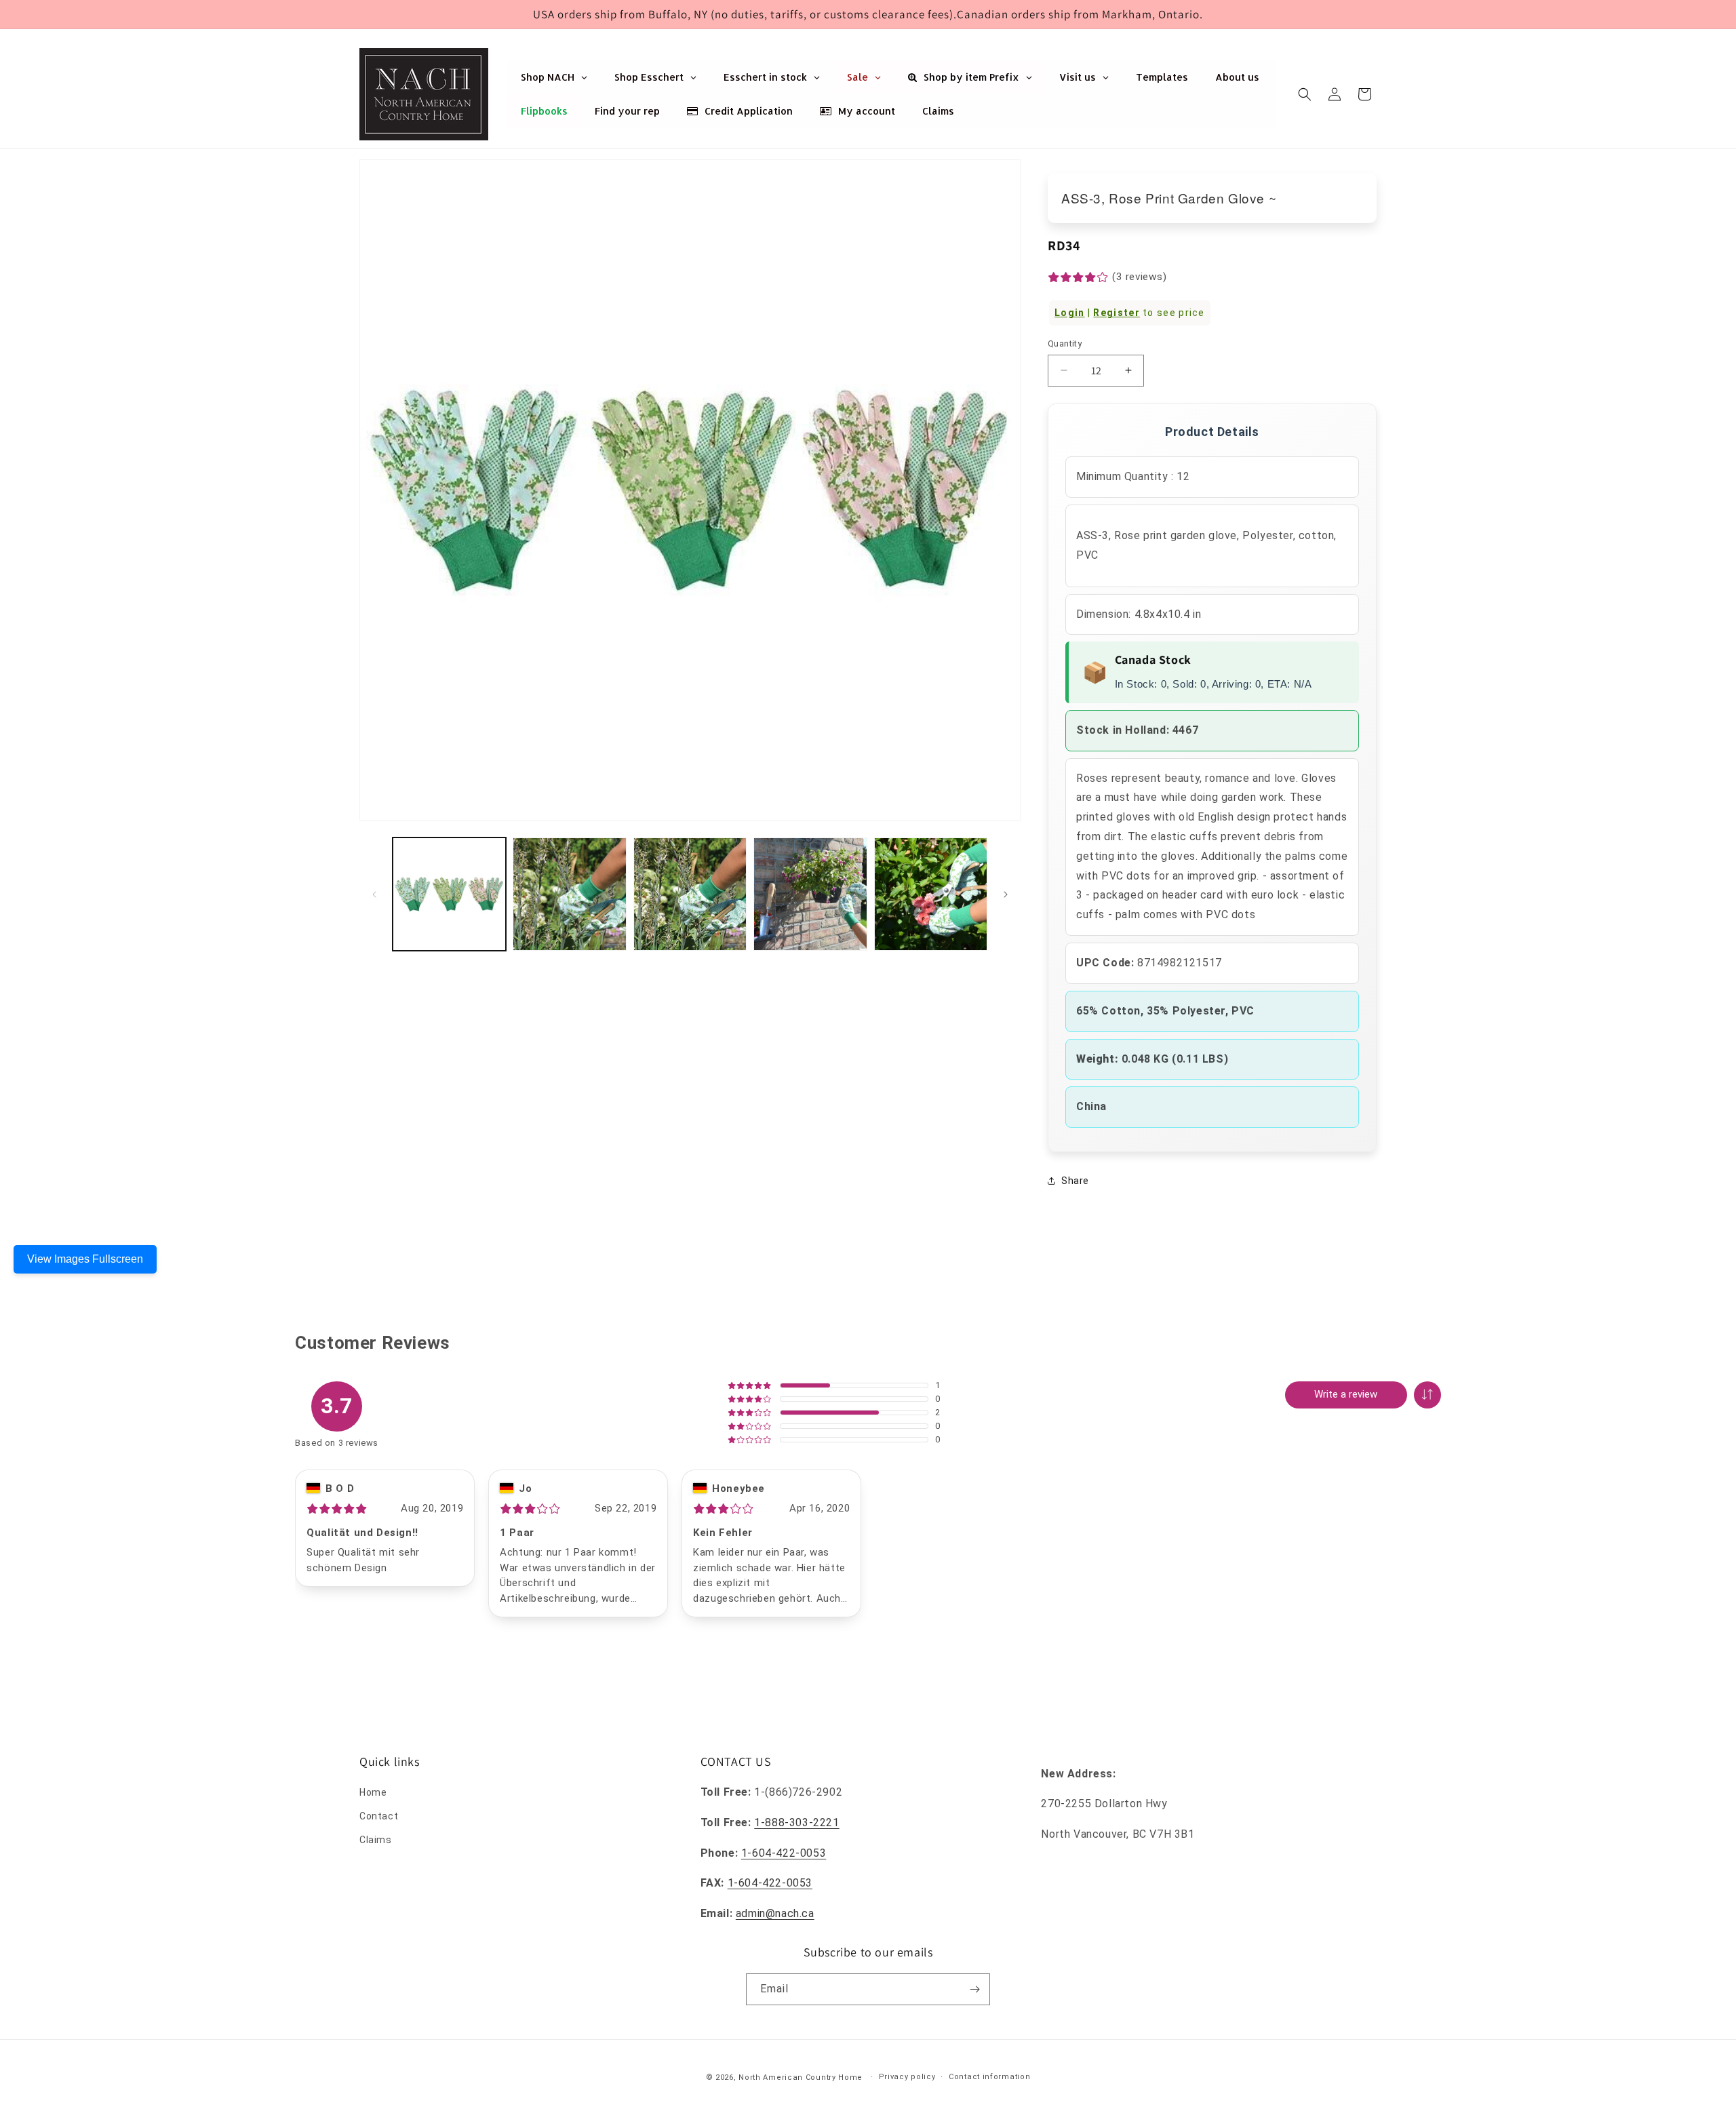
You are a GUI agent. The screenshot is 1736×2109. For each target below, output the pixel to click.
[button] (1305, 94)
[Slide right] (1006, 894)
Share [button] (1075, 1181)
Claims (376, 1840)
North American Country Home (801, 2077)
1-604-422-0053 (784, 1853)
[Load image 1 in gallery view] (449, 894)
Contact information (989, 2077)
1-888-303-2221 (796, 1822)
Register (1116, 313)
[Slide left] (374, 894)
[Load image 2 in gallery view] (569, 894)
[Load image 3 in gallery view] (690, 894)
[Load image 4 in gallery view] (810, 894)
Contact (379, 1816)
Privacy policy (907, 2077)
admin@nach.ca (775, 1913)
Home (373, 1792)
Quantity (1065, 343)
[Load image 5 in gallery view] (931, 894)
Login (1070, 313)
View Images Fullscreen (85, 1259)
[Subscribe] (974, 1989)
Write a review (1346, 1394)
